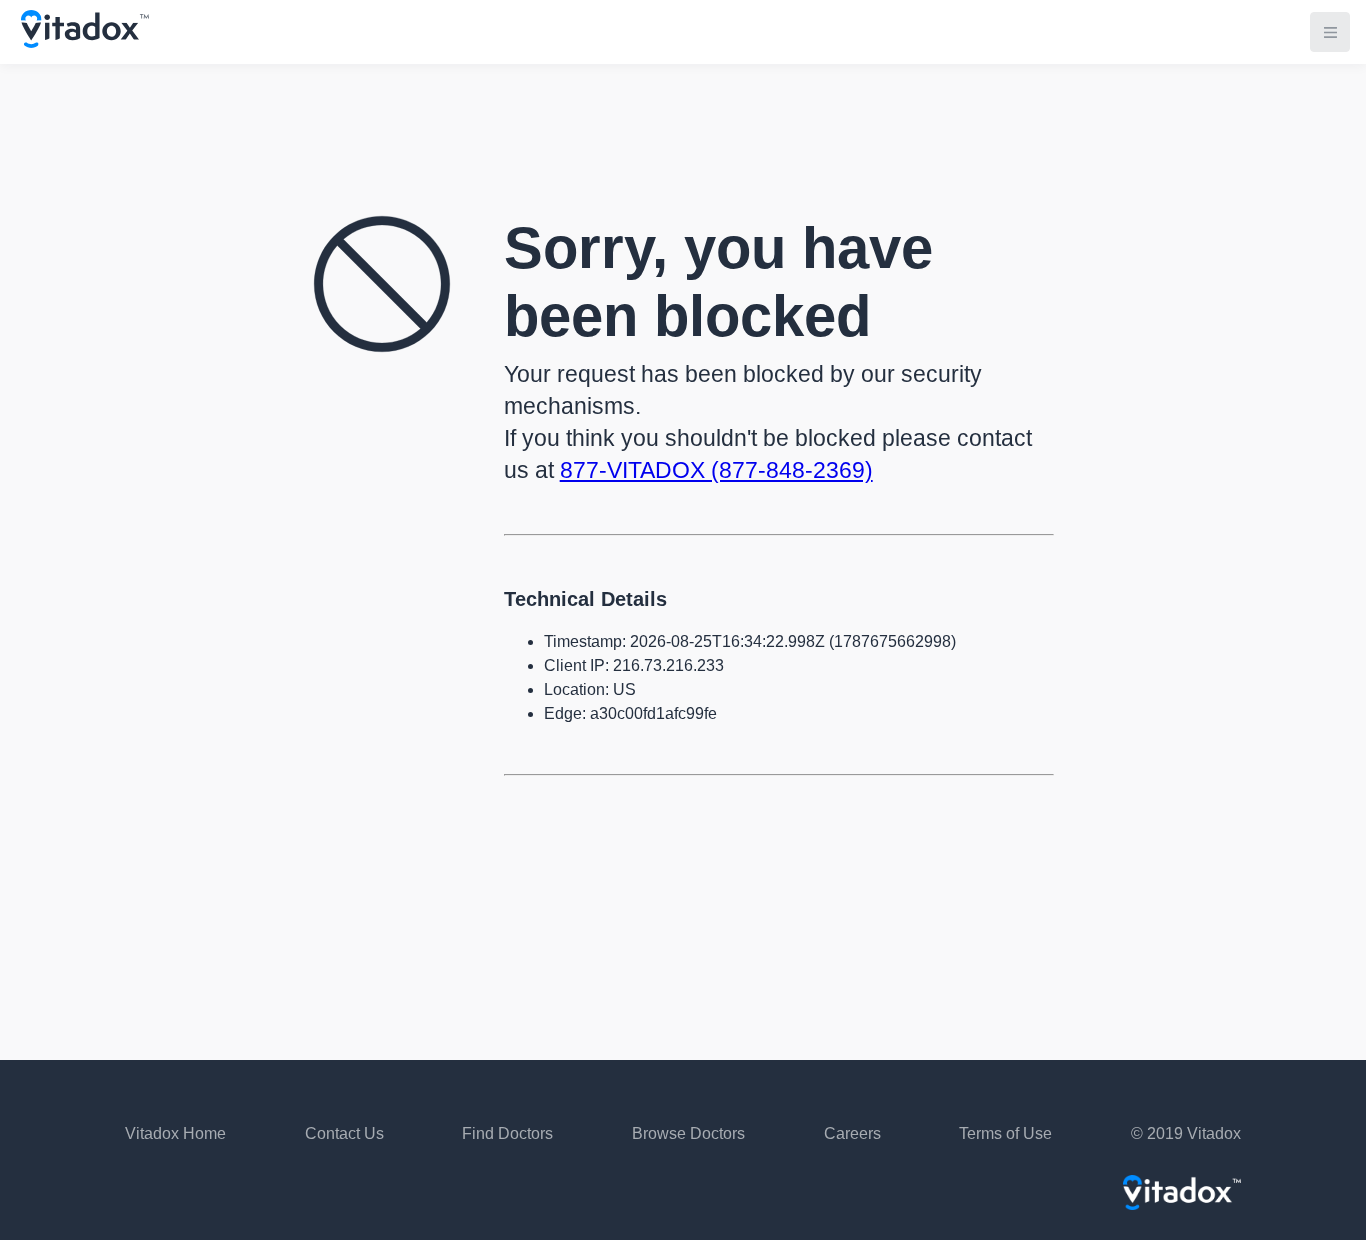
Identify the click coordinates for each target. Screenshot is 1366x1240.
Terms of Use (1005, 1133)
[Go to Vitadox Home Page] (85, 42)
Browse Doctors (688, 1133)
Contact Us (344, 1133)
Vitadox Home (175, 1133)
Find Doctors (507, 1133)
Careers (852, 1133)
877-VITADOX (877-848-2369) (716, 470)
